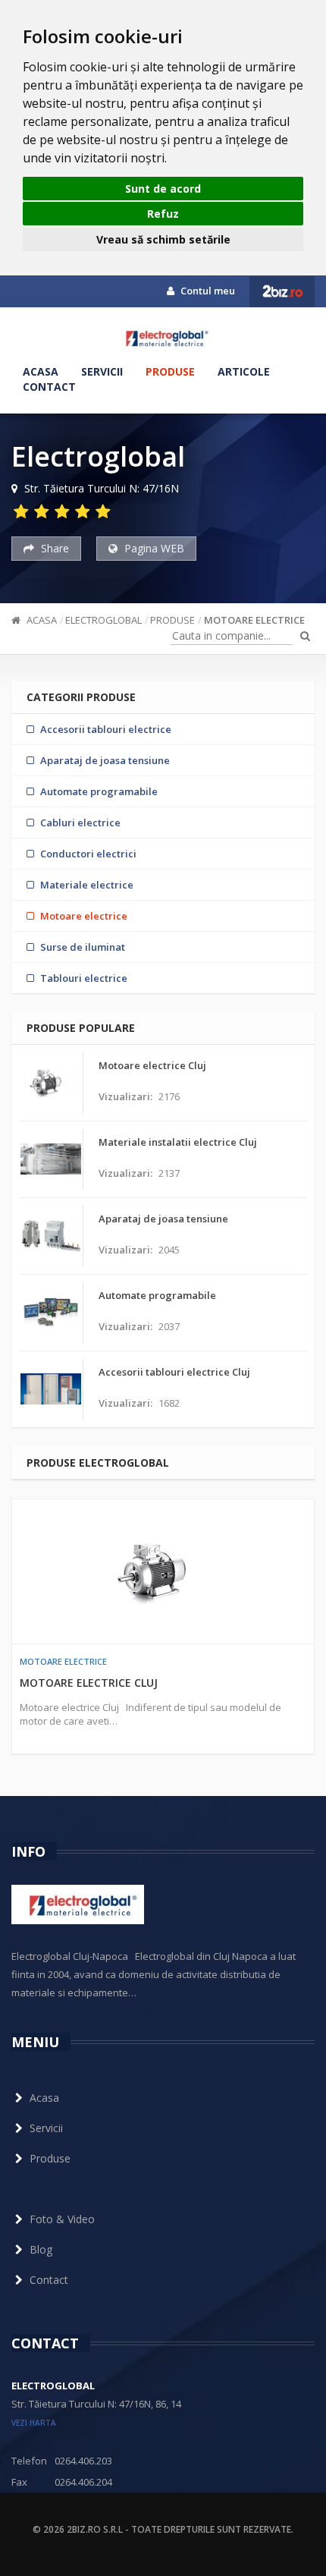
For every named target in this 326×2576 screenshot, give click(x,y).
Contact (49, 387)
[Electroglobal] (163, 338)
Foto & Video (62, 2219)
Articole (244, 371)
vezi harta (34, 2423)
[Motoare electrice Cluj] (163, 1571)
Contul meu (207, 291)
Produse (170, 371)
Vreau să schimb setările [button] (163, 239)
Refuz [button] (163, 214)
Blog (41, 2249)
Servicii (102, 371)
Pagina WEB (153, 548)
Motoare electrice (254, 620)
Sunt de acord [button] (163, 189)
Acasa (41, 371)
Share (53, 548)
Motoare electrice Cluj (89, 1683)
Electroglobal (103, 620)
